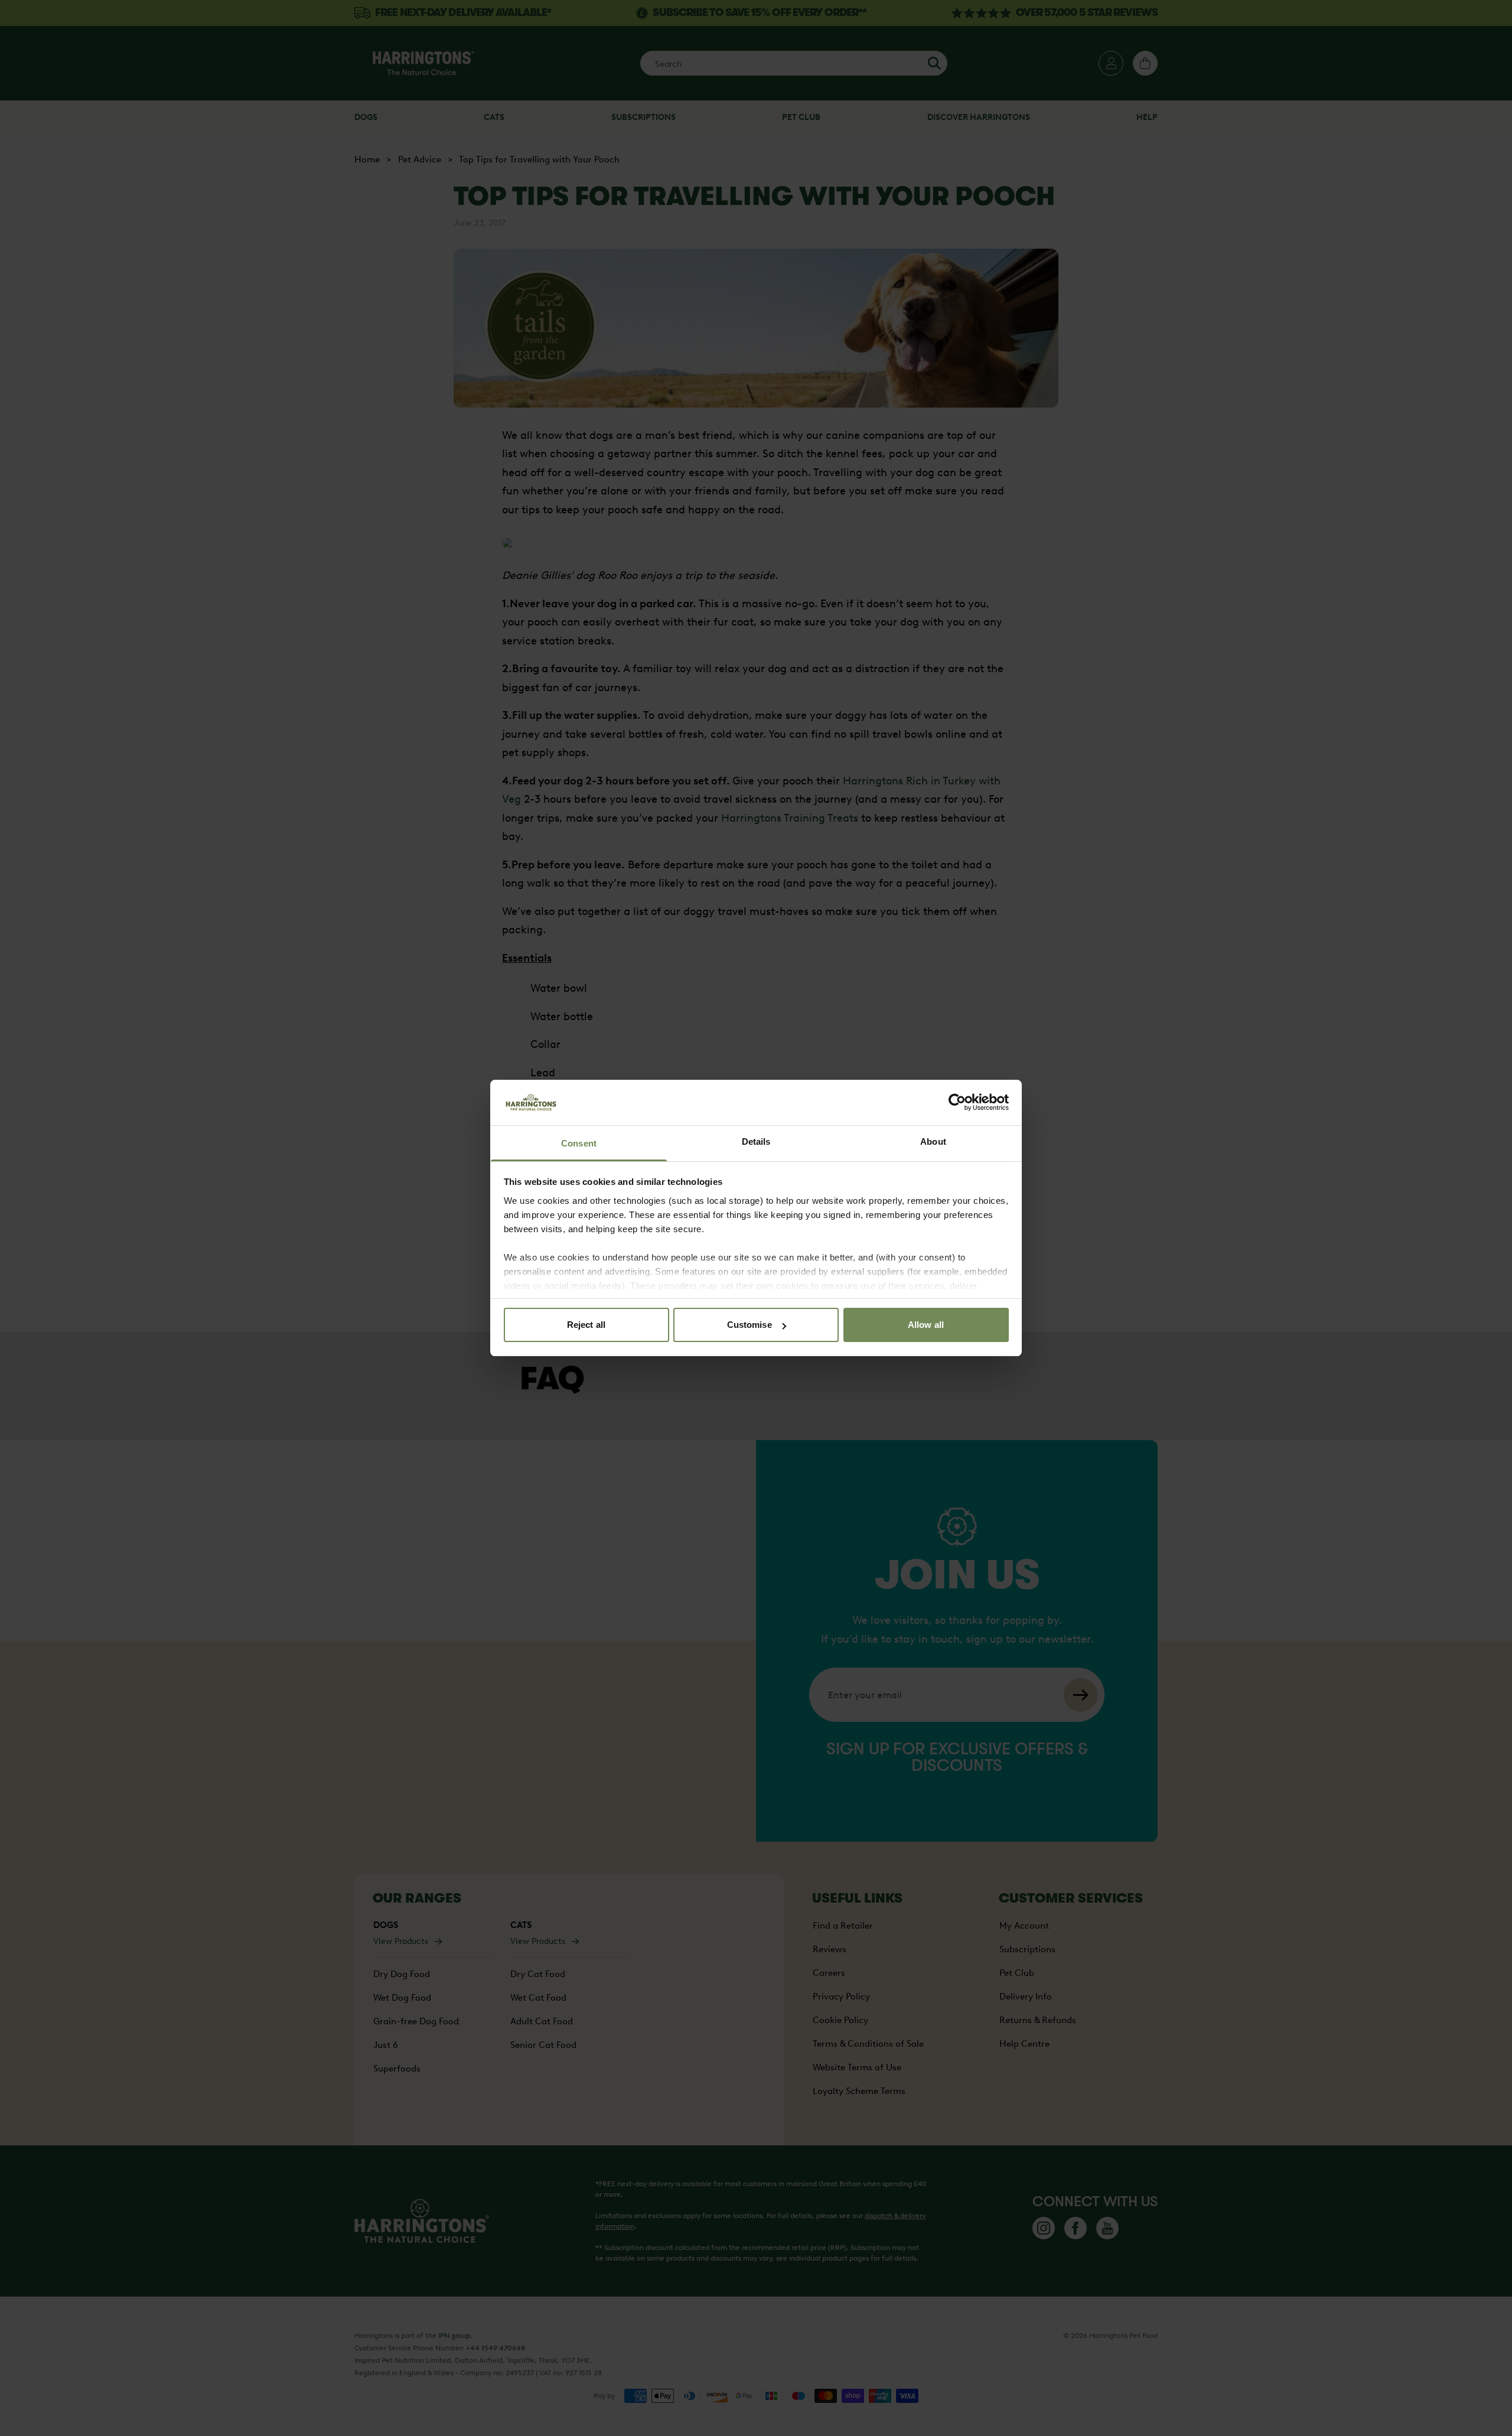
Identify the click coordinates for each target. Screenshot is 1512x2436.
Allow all (926, 1325)
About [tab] (933, 1142)
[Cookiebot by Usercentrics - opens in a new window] (957, 1102)
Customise (750, 1325)
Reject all (586, 1325)
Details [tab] (756, 1142)
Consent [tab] (579, 1143)
